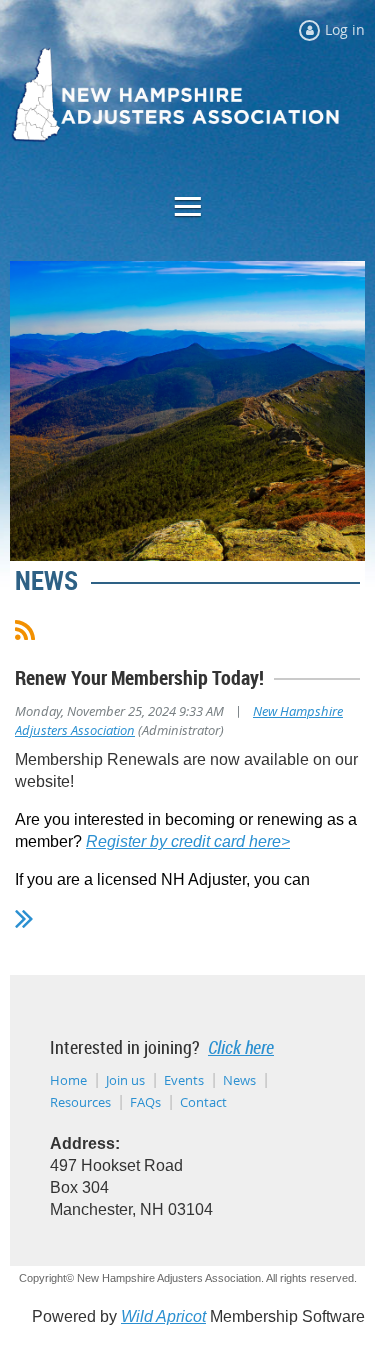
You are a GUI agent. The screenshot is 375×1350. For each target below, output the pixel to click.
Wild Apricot (163, 1316)
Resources (80, 1102)
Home (68, 1080)
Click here (241, 1047)
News (239, 1080)
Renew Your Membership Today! (139, 677)
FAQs (145, 1102)
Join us (125, 1080)
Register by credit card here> (188, 841)
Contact (203, 1102)
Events (184, 1080)
